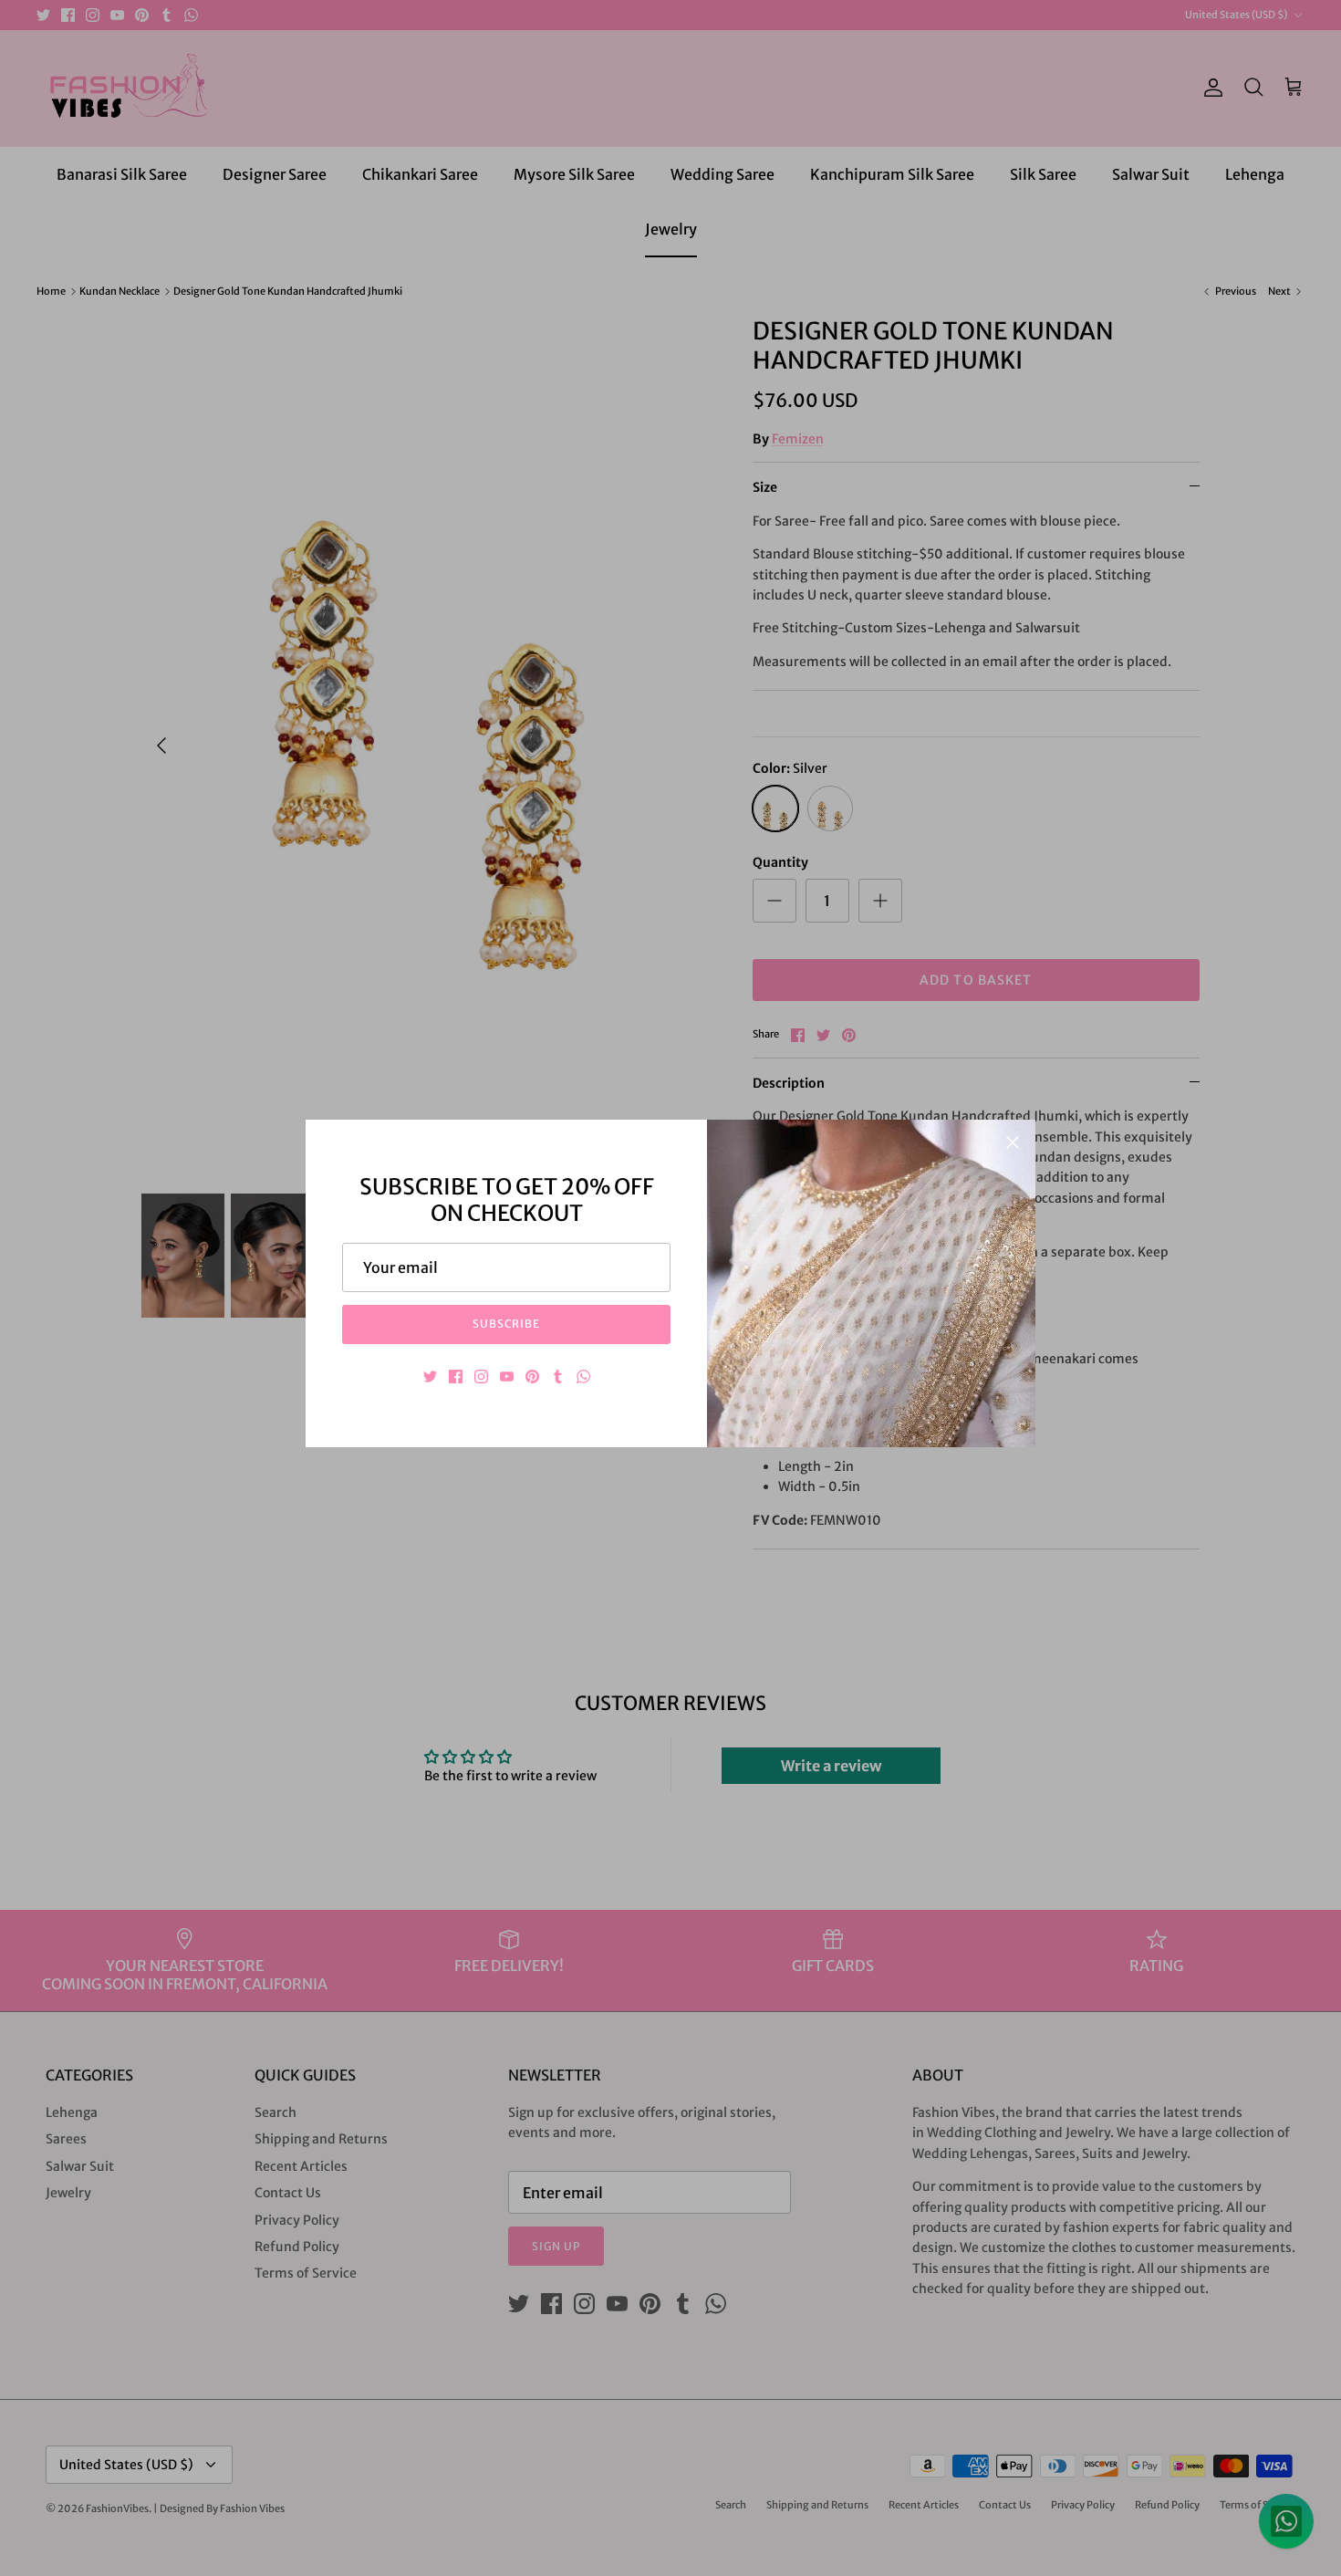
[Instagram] (481, 1377)
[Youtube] (507, 1377)
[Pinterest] (532, 1377)
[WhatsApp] (583, 1377)
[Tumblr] (558, 1377)
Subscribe (507, 1324)
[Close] (1013, 1142)
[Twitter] (430, 1377)
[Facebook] (456, 1377)
